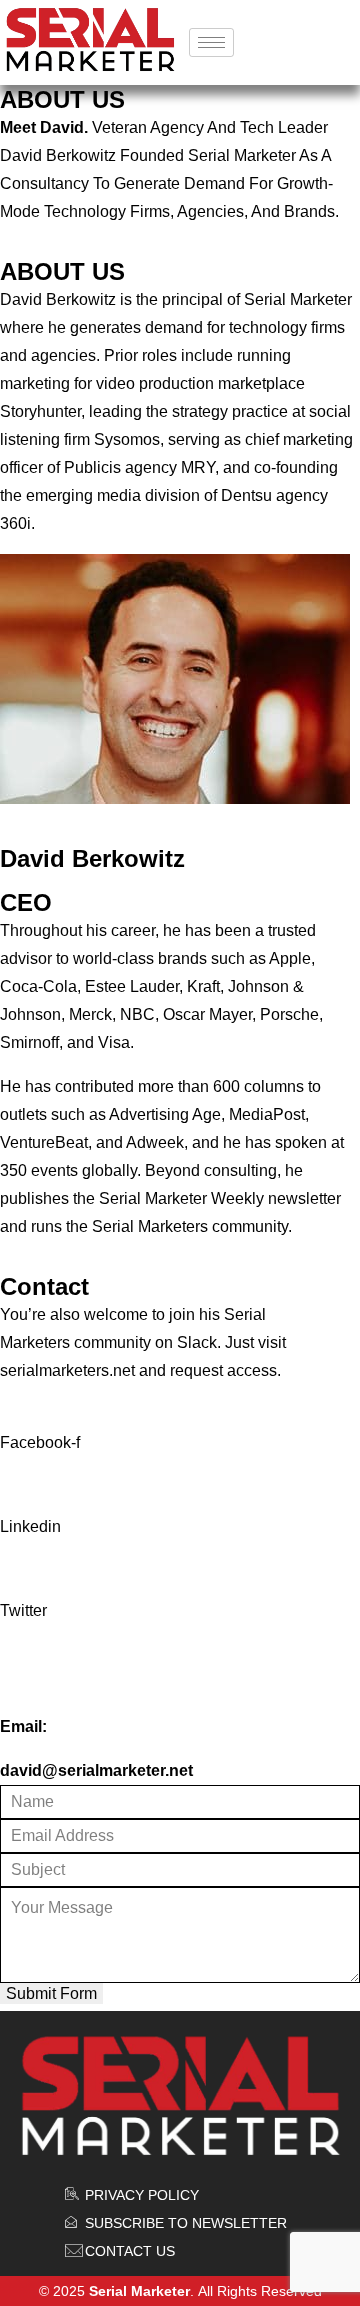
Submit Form (51, 1993)
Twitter (23, 1610)
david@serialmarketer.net (96, 1770)
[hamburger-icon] (211, 42)
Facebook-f (40, 1442)
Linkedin (30, 1526)
